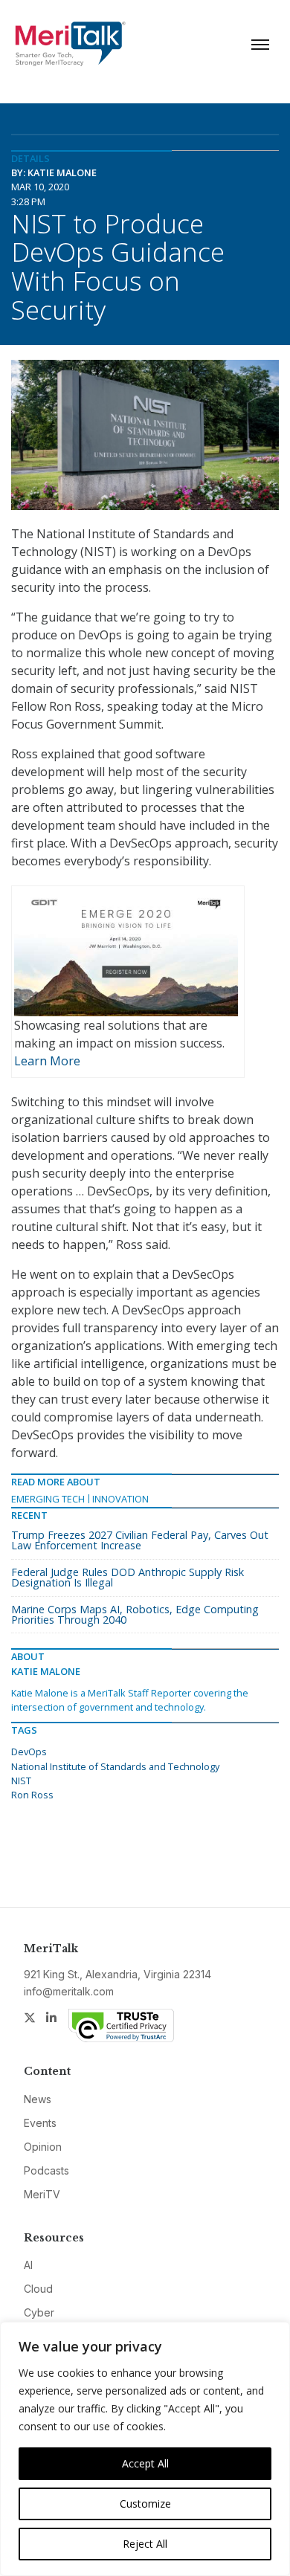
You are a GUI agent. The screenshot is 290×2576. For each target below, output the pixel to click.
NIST (21, 1781)
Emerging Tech (48, 1499)
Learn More (47, 1061)
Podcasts (46, 2170)
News (38, 2099)
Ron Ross (32, 1795)
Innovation (120, 1499)
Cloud (38, 2289)
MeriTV (42, 2194)
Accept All (145, 2463)
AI (28, 2265)
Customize (145, 2504)
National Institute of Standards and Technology (115, 1766)
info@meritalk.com (69, 1991)
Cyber (39, 2312)
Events (40, 2123)
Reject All (145, 2544)
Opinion (43, 2147)
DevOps (29, 1752)
